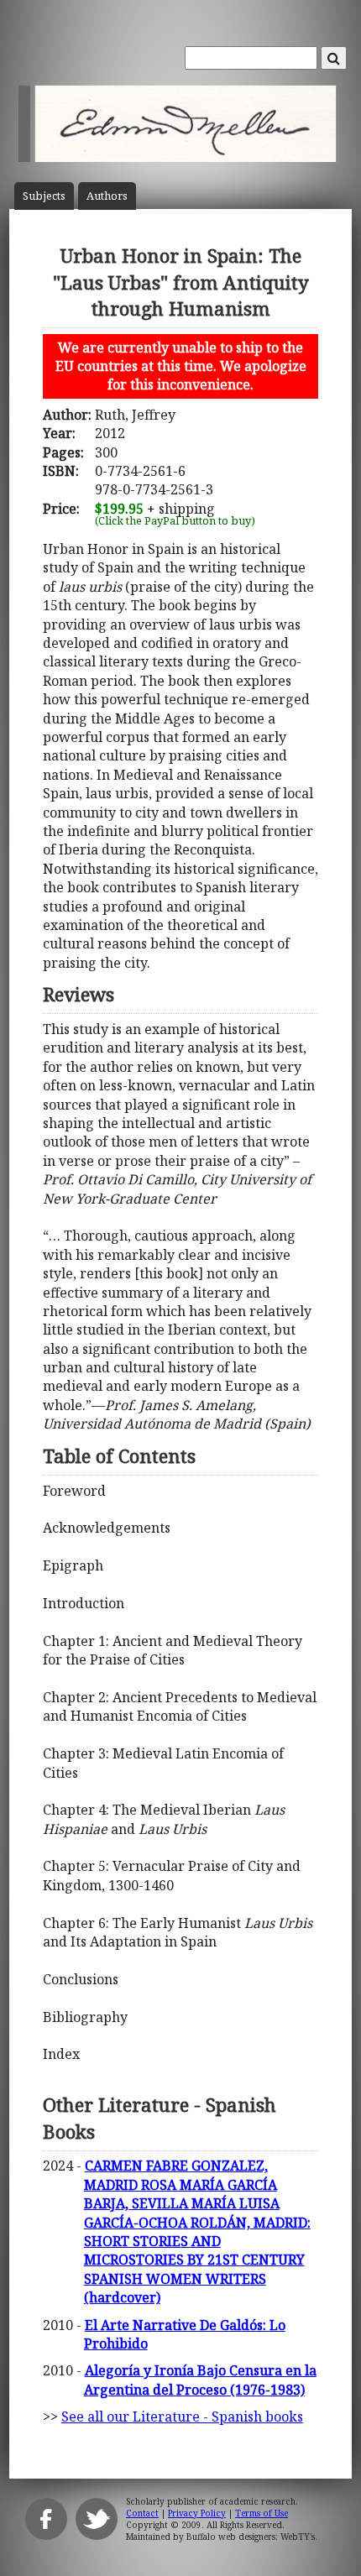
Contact (142, 2513)
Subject (44, 196)
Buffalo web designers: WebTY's (251, 2537)
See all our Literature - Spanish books (182, 2417)
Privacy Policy (197, 2513)
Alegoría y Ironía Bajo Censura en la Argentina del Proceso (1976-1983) (200, 2380)
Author (107, 196)
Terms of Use (262, 2513)
